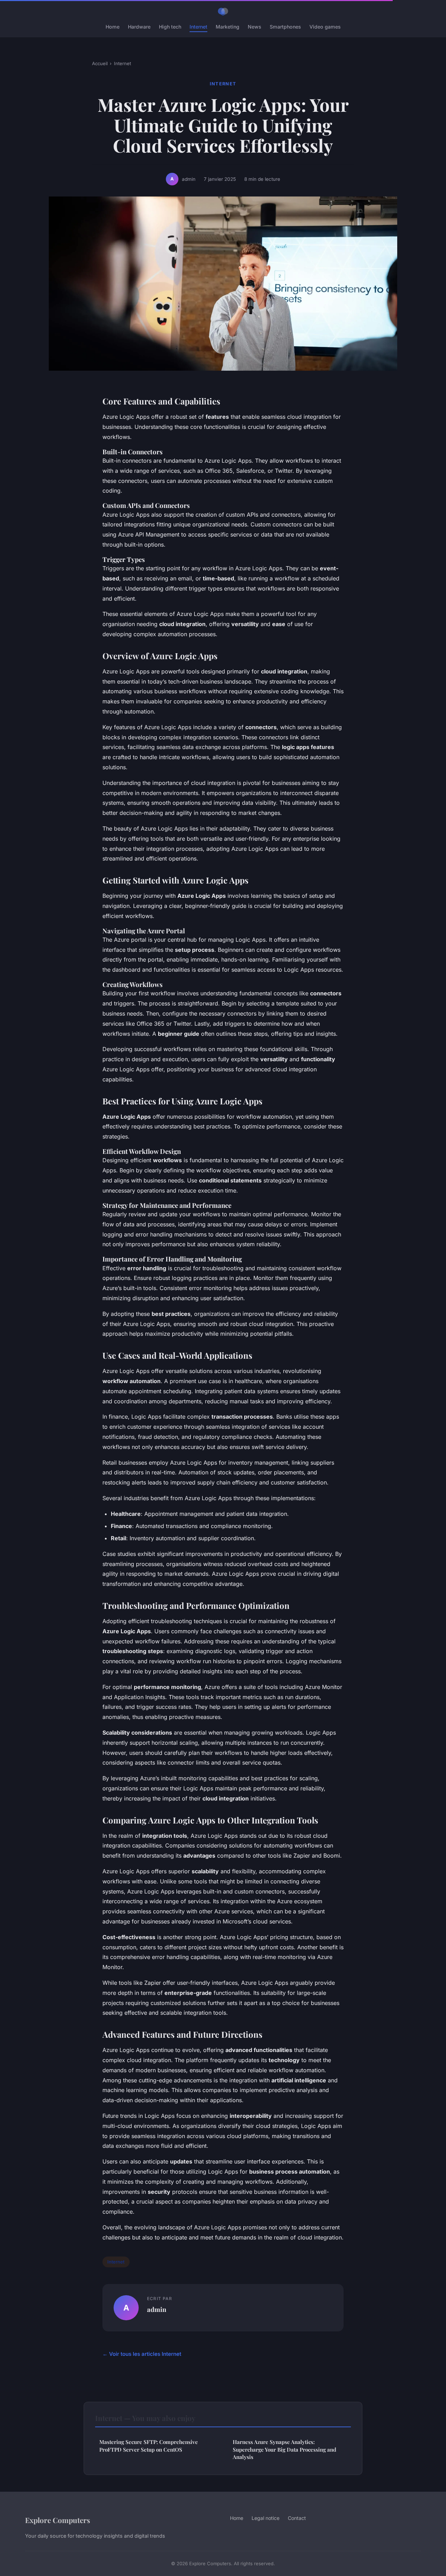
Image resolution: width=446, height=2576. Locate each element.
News (255, 27)
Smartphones (285, 27)
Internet (198, 27)
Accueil (100, 63)
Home (113, 27)
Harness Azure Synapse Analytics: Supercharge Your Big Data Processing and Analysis (284, 2449)
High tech (170, 27)
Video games (325, 27)
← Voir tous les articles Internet (142, 2354)
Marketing (228, 27)
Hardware (139, 27)
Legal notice (266, 2518)
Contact (297, 2518)
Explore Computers (58, 2520)
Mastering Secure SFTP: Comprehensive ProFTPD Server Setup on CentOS (149, 2446)
